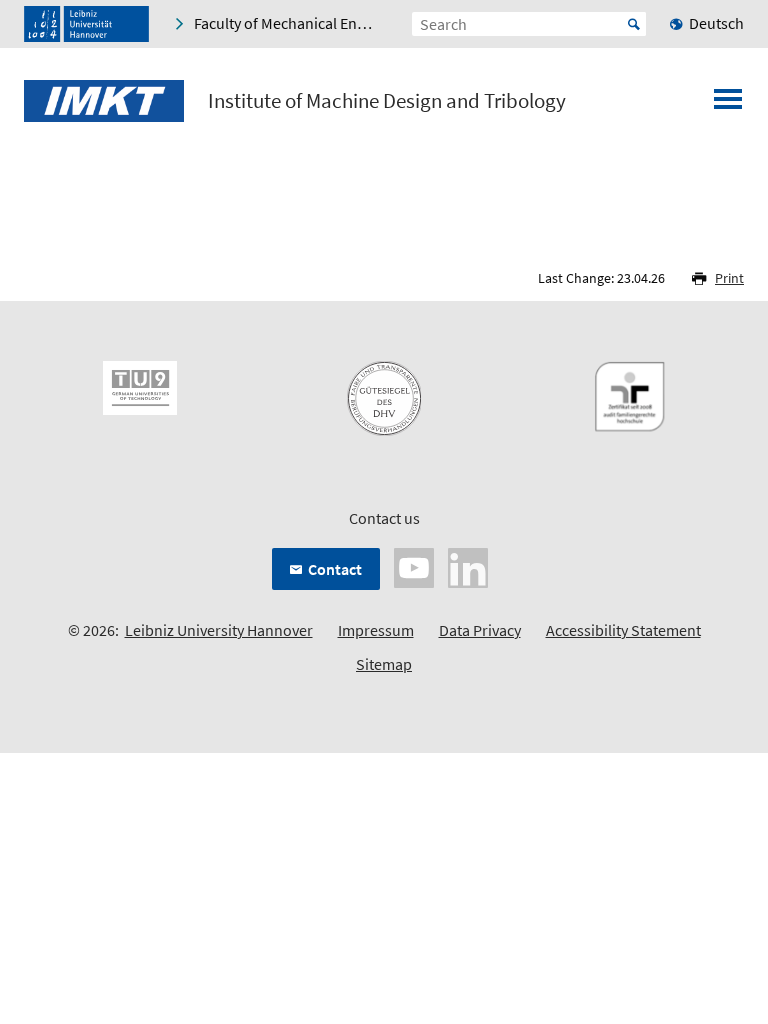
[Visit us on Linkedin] (468, 566)
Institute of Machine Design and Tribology (387, 101)
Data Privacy (480, 630)
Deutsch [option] (716, 23)
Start (634, 24)
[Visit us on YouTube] (414, 566)
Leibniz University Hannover (219, 630)
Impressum (376, 630)
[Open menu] (728, 105)
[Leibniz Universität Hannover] (86, 24)
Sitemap (384, 664)
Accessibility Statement (623, 630)
